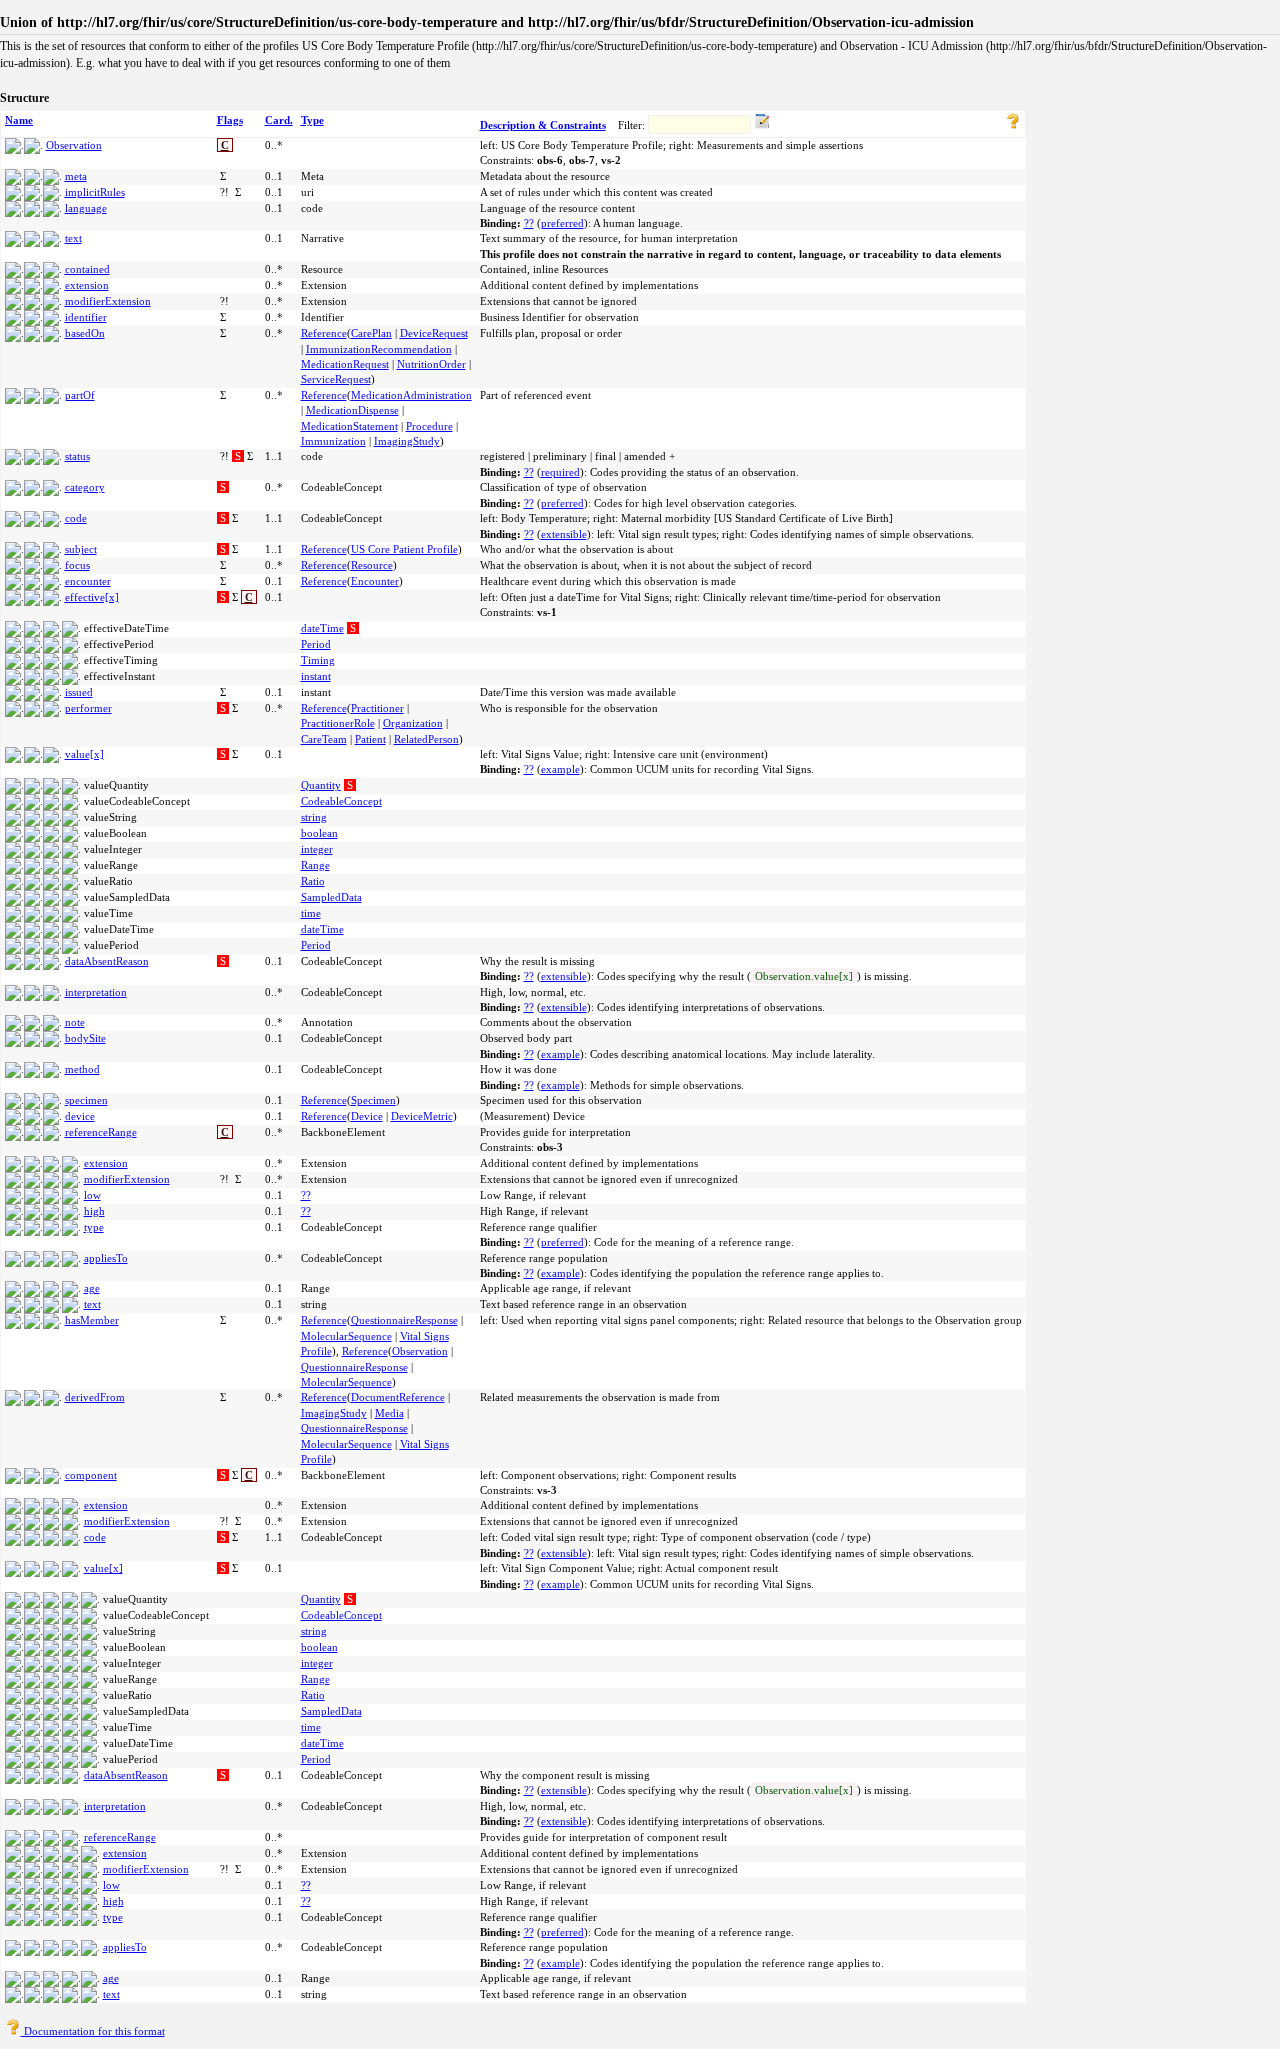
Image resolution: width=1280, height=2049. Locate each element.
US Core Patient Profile (404, 549)
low (92, 1195)
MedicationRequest (345, 364)
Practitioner (377, 708)
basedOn (85, 333)
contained (87, 269)
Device (367, 1116)
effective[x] (92, 597)
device (80, 1116)
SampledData (331, 897)
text (73, 238)
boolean (319, 833)
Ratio (313, 881)
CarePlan (371, 333)
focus (77, 565)
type (94, 1227)
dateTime (322, 628)
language (86, 208)
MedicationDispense (352, 410)
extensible (564, 534)
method (82, 1069)
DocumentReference (398, 1397)
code (76, 518)
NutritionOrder (431, 364)
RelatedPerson (426, 739)
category (85, 487)
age (92, 1288)
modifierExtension (108, 301)
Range (315, 865)
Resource (372, 565)
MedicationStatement (349, 426)
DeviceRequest (434, 333)
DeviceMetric (422, 1116)
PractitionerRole (338, 723)
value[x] (84, 754)
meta (76, 176)
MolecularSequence (346, 1336)
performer (88, 708)
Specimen (373, 1100)
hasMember (92, 1320)
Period (316, 644)
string (314, 817)
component (91, 1475)
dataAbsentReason (107, 961)
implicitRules (95, 192)
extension (87, 285)
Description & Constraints (543, 125)
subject (81, 549)
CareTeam (324, 739)
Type (312, 120)
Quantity (321, 785)
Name (19, 120)
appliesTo (106, 1258)
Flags (230, 120)
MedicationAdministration (411, 395)
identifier (86, 317)
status (77, 456)
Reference (324, 333)
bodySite (85, 1038)
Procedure (429, 426)
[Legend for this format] (1013, 125)
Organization (413, 723)
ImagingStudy (407, 441)
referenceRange (101, 1132)
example (560, 769)
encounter (88, 581)
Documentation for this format (93, 2031)
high (94, 1211)
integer (317, 849)
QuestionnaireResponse (404, 1320)
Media (389, 1413)
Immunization (333, 441)
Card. (279, 120)
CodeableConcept (341, 801)
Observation (74, 145)
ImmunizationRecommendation (379, 349)
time (311, 913)
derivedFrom (95, 1397)
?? (529, 223)
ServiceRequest (336, 379)
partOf (80, 395)
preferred (562, 223)
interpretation (96, 992)
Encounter (375, 581)
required (560, 472)
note (75, 1022)
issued (79, 692)
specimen (86, 1100)
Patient (370, 739)
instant (316, 676)
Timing (318, 660)
